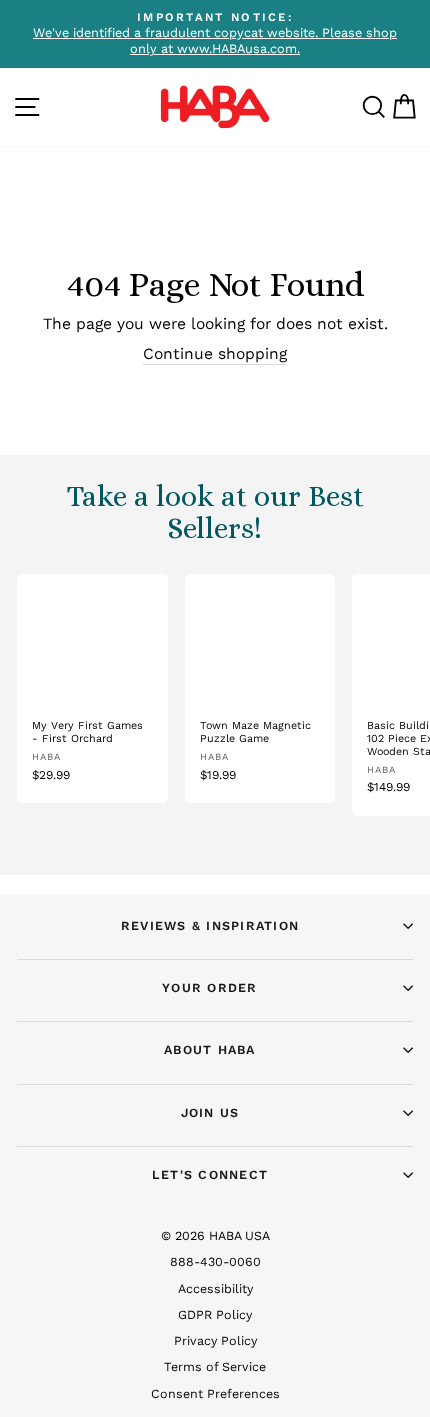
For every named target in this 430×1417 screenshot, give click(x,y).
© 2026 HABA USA (215, 1235)
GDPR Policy (215, 1314)
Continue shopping (215, 353)
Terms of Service (215, 1366)
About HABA (210, 1049)
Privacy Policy (215, 1340)
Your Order (210, 987)
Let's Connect (210, 1174)
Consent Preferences (215, 1393)
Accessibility (215, 1288)
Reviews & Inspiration (210, 925)
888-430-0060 (215, 1261)
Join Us (210, 1112)
